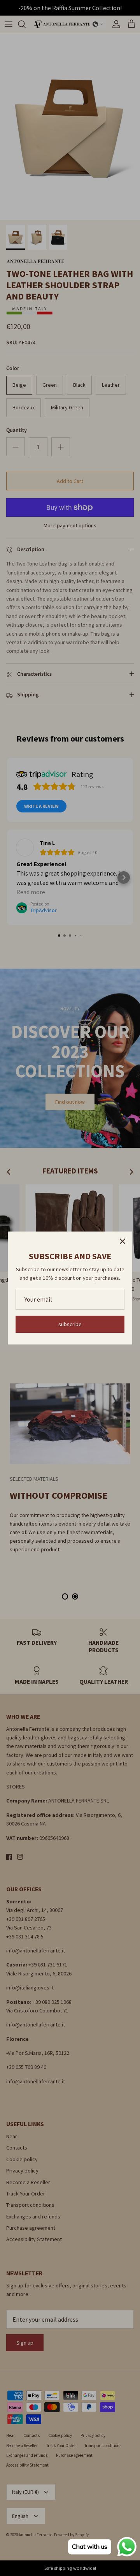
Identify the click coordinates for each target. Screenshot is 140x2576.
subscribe (70, 1324)
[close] (122, 1241)
